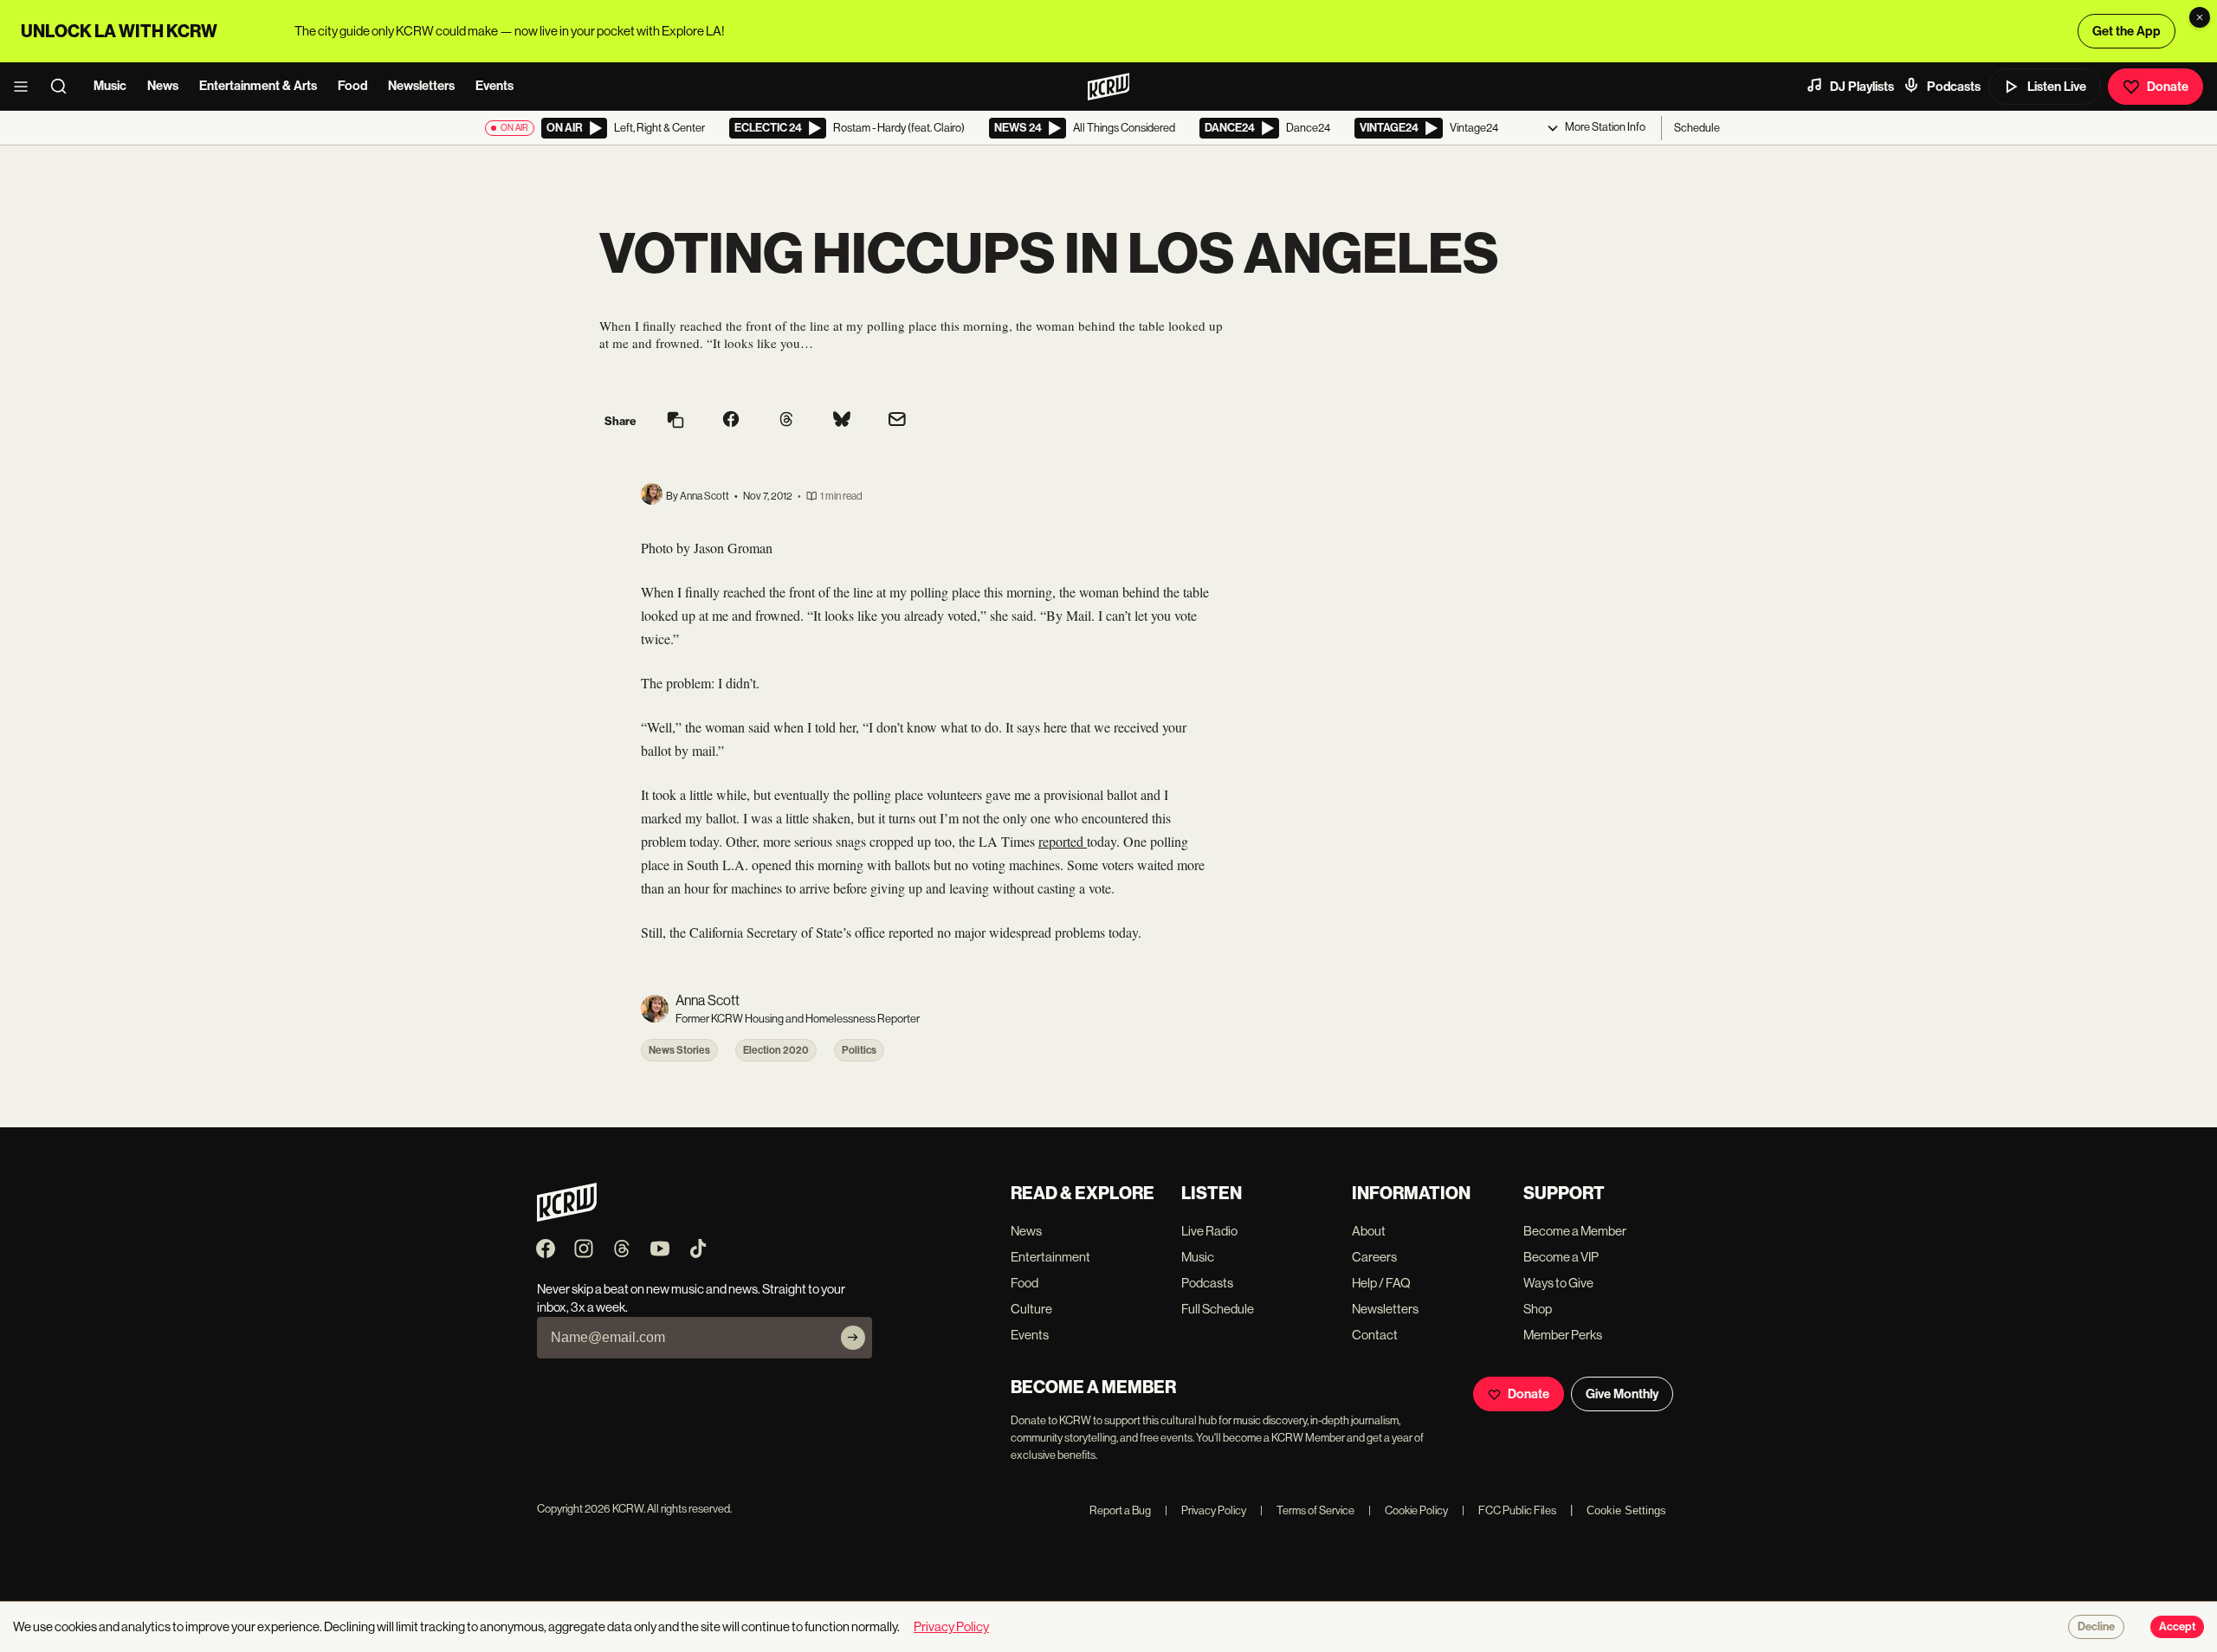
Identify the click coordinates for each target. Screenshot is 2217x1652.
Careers (1374, 1257)
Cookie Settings (1626, 1510)
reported (1063, 841)
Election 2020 (776, 1050)
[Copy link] (675, 421)
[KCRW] (567, 1217)
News (163, 86)
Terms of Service (1307, 1510)
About (1369, 1231)
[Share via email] (897, 421)
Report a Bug (1120, 1510)
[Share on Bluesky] (842, 421)
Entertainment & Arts (258, 86)
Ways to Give (1558, 1283)
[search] (64, 87)
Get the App (2127, 31)
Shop (1538, 1309)
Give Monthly (1622, 1394)
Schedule (1697, 128)
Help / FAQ (1381, 1283)
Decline (2096, 1627)
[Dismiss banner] (2200, 17)
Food (352, 86)
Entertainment (1050, 1257)
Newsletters (421, 86)
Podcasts (1954, 87)
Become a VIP (1561, 1257)
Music (110, 86)
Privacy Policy (1205, 1510)
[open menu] (26, 87)
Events (494, 86)
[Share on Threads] (786, 421)
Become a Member (1575, 1231)
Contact (1375, 1335)
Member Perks (1563, 1335)
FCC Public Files (1509, 1510)
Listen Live (2057, 87)
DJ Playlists (1862, 87)
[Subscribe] (853, 1338)
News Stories (679, 1050)
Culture (1031, 1309)
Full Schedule (1218, 1309)
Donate (2168, 87)
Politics (859, 1050)
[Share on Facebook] (731, 421)
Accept (2177, 1627)
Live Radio (1209, 1231)
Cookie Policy (1408, 1510)
